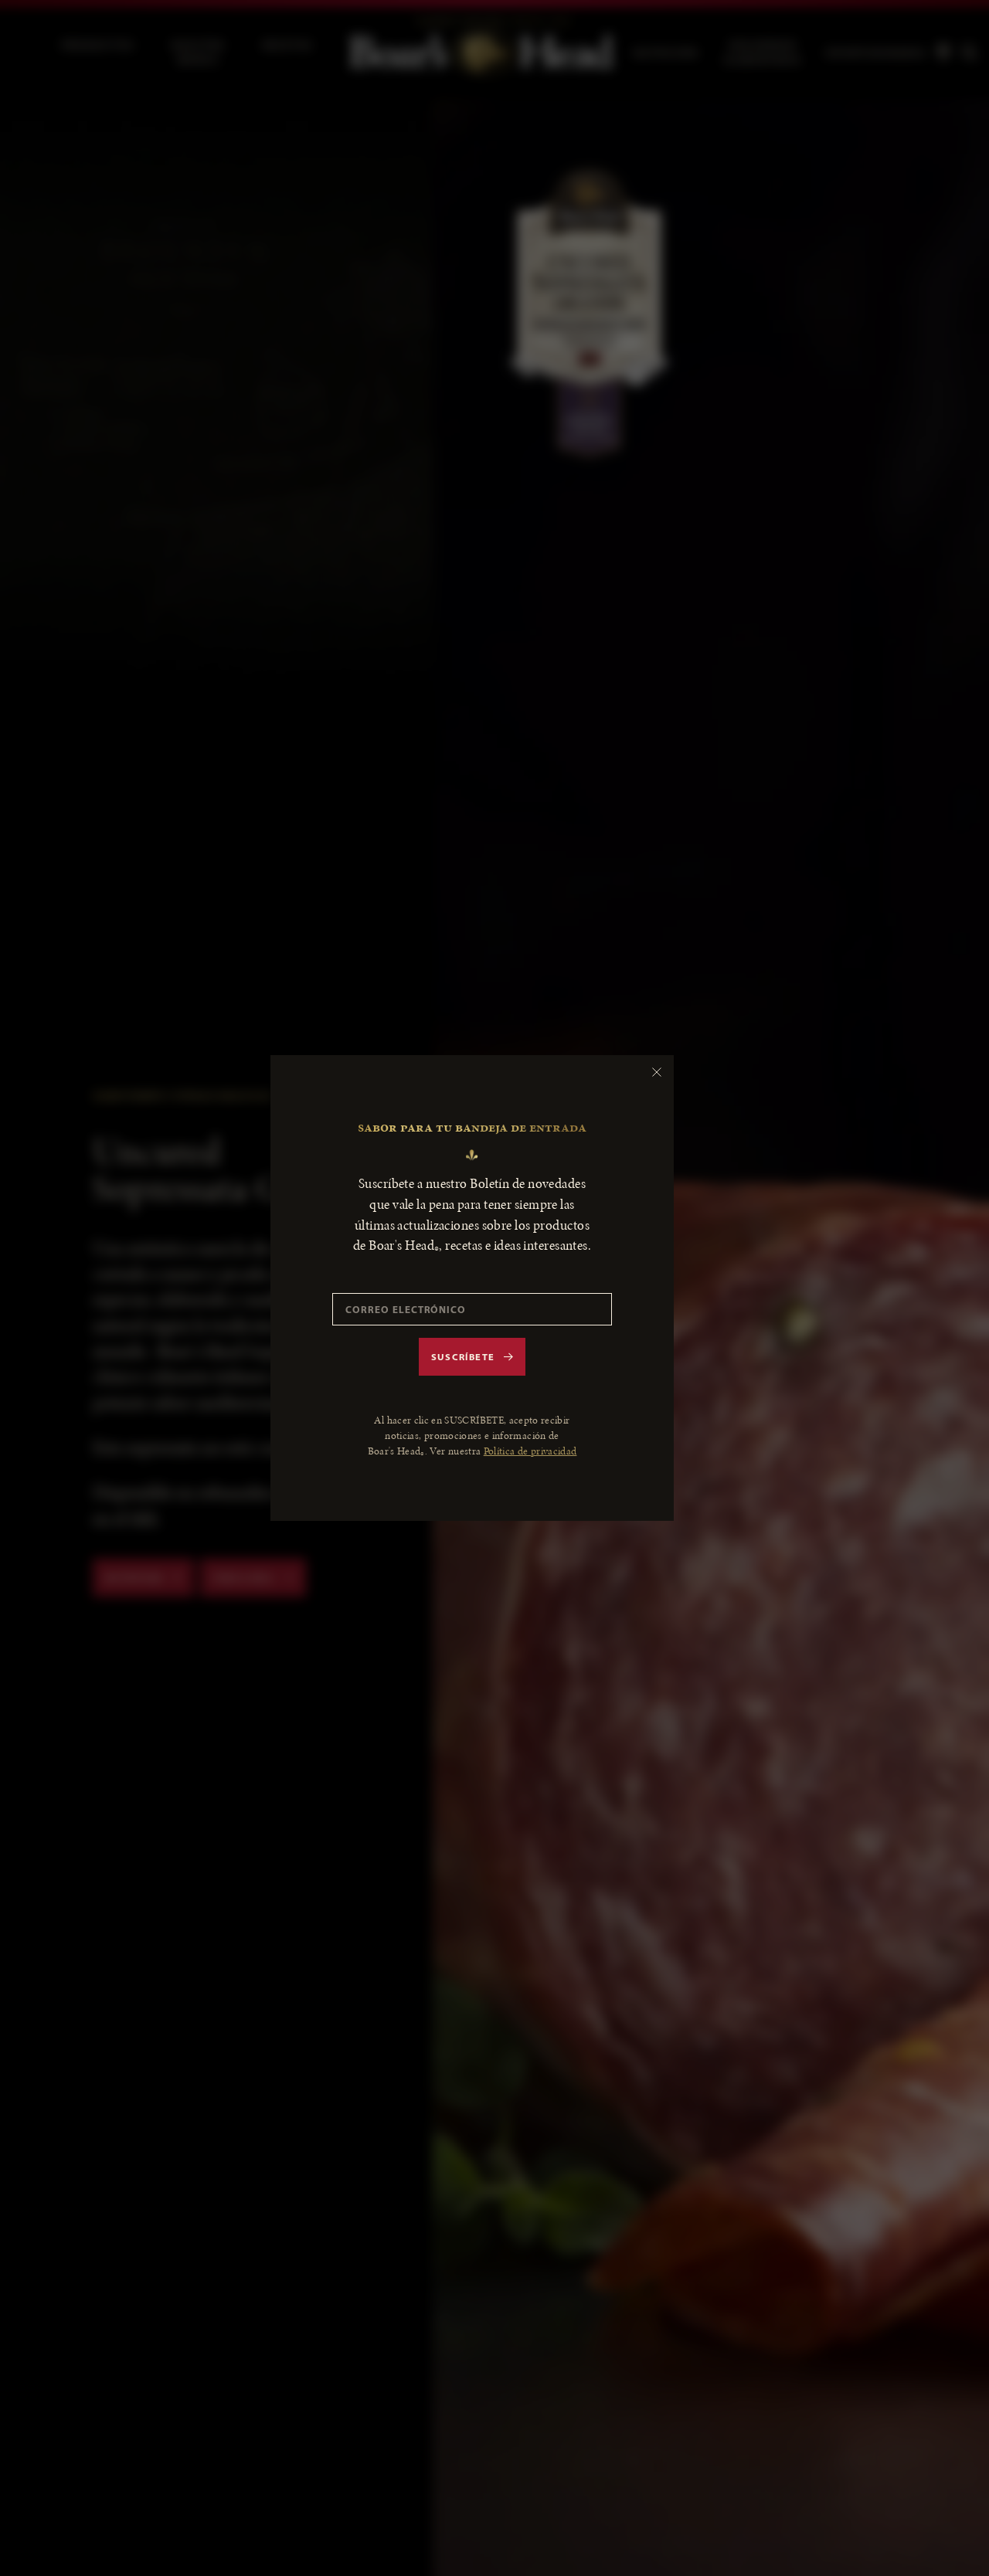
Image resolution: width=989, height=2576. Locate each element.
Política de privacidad (530, 1451)
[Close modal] (657, 1072)
